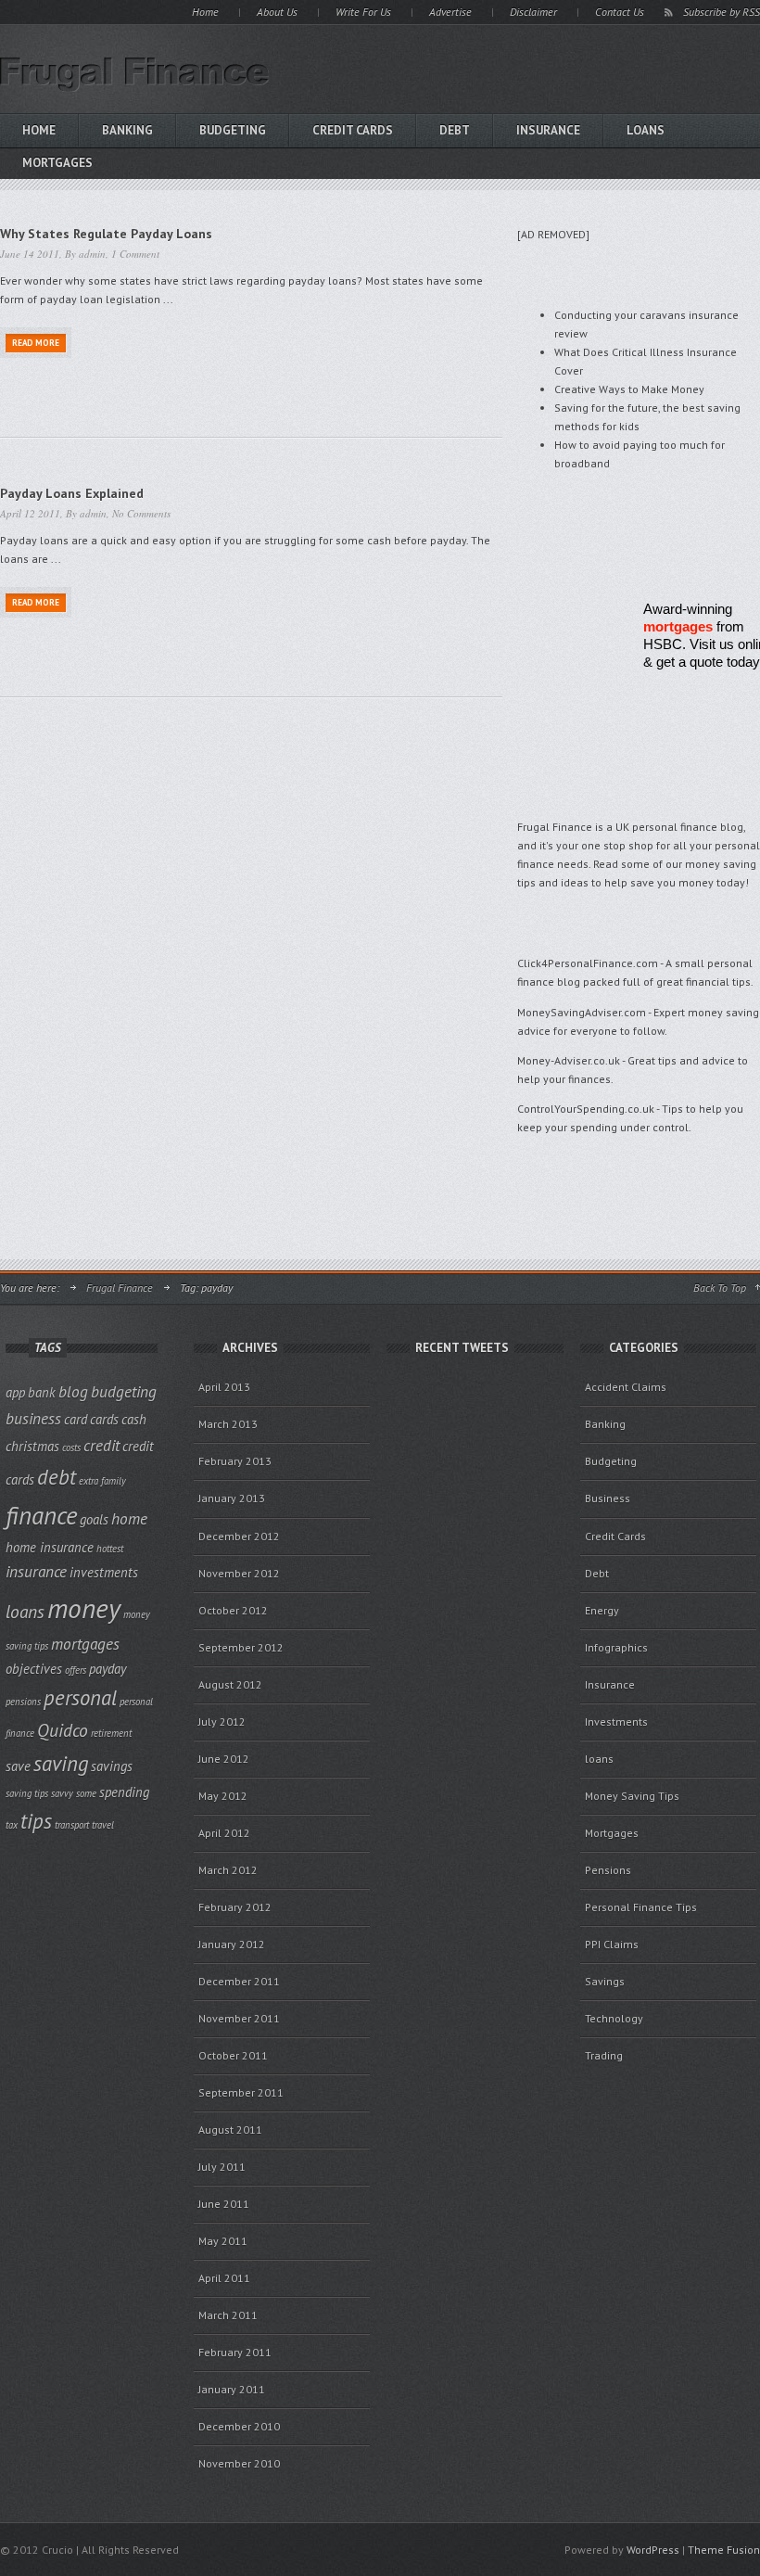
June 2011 (224, 2204)
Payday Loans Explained (72, 493)
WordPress (653, 2550)
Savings (605, 1981)
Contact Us (620, 12)
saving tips (27, 1793)
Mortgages (612, 1833)
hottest (110, 1549)
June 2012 (224, 1759)
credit (101, 1445)
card (76, 1419)
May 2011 (223, 2241)
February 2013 (235, 1461)
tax (12, 1825)
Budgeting (233, 130)
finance (41, 1515)
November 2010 (239, 2463)
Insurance (548, 130)
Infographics (616, 1647)
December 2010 (239, 2426)
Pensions (608, 1870)
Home (205, 12)
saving (61, 1763)
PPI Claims (612, 1944)
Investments (616, 1722)
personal (80, 1697)
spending (124, 1792)
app (15, 1392)
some (86, 1793)
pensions (23, 1702)
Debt (455, 130)
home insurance (50, 1547)
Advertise (450, 12)
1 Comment (135, 254)
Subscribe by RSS (722, 12)
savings (112, 1766)
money (84, 1608)
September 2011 (241, 2092)
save (18, 1766)
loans (646, 130)
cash (134, 1419)
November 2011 (239, 2018)
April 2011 (224, 2278)
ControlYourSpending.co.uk (586, 1109)
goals (94, 1519)
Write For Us (363, 12)
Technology (614, 2018)
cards (104, 1419)
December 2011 (239, 1981)
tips (36, 1821)
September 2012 (241, 1647)
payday (108, 1669)
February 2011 (235, 2352)
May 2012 (223, 1796)
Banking (127, 130)
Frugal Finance (120, 1288)
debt (57, 1477)
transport (72, 1825)
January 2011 (232, 2389)
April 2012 (224, 1833)
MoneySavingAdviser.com (582, 1012)
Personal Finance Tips (641, 1907)
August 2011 (230, 2130)
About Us (277, 12)
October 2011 (233, 2055)
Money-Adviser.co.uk (569, 1060)
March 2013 (228, 1424)
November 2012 (239, 1573)
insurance (36, 1571)
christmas (32, 1446)
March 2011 (228, 2315)
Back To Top (720, 1288)
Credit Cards (353, 130)
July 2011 (222, 2167)
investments (104, 1572)
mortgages (678, 626)
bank (42, 1392)
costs (71, 1447)
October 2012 (233, 1610)
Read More (36, 343)
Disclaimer (533, 12)
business (33, 1418)
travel (103, 1825)
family (114, 1481)
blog (73, 1391)
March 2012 (228, 1870)
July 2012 (222, 1722)
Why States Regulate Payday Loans (106, 234)
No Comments (141, 513)
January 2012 (232, 1944)
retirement (111, 1733)
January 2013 (232, 1498)
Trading (604, 2055)
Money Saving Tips (632, 1796)
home (129, 1518)
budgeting (124, 1391)
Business (608, 1498)
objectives (34, 1669)
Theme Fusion (724, 2550)
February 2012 (235, 1907)
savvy (62, 1793)
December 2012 (239, 1536)
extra (89, 1481)
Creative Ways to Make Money (629, 389)
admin (92, 254)
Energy (602, 1610)
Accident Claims (626, 1387)
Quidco (63, 1730)
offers (76, 1670)
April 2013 (224, 1387)
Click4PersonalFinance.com (588, 963)
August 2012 (230, 1684)
